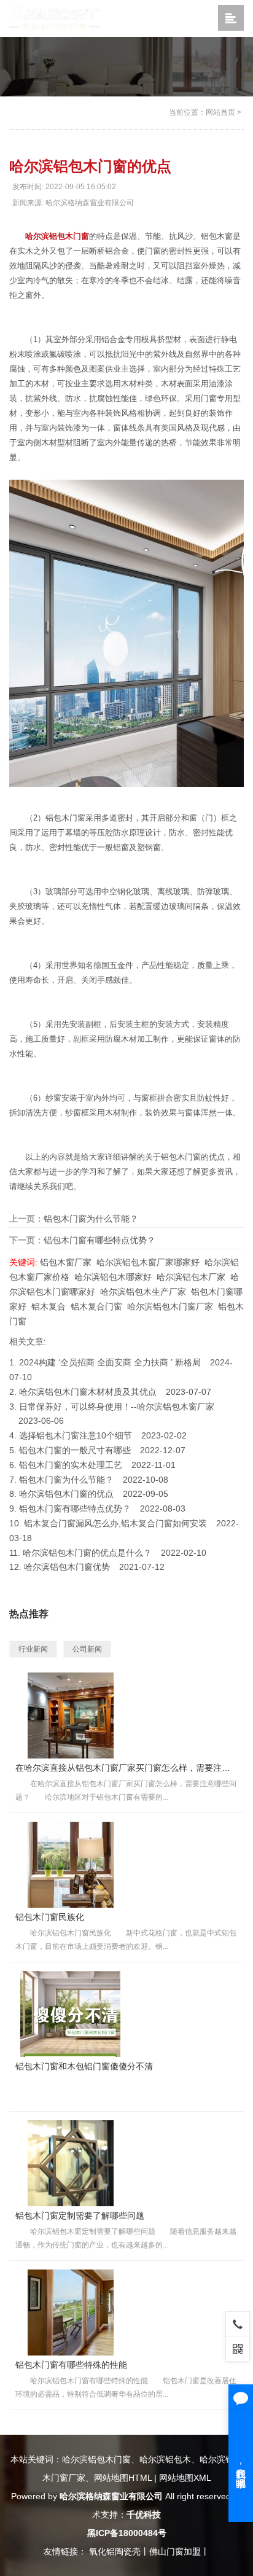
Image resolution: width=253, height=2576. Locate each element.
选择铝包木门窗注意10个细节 (76, 1435)
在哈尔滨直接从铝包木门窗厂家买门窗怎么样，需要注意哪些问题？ (126, 1768)
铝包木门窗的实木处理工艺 (71, 1465)
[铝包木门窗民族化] (71, 1864)
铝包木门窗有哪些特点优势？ (99, 1240)
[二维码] (238, 2348)
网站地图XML (185, 2478)
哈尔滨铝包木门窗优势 (67, 1567)
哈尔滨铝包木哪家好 (113, 1277)
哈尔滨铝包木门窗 (57, 236)
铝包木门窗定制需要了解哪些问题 (80, 2215)
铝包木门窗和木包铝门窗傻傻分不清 (84, 2066)
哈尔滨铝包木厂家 (191, 1277)
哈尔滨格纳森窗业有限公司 (111, 2496)
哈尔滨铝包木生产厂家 (143, 1292)
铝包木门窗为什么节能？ (91, 1219)
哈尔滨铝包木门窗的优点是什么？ (87, 1553)
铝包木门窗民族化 (50, 1917)
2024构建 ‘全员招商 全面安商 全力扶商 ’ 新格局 (110, 1362)
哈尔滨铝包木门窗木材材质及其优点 (88, 1392)
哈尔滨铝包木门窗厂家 (170, 1306)
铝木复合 (49, 1306)
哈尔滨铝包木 (165, 2459)
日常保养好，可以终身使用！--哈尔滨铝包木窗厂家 (117, 1407)
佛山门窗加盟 (175, 2551)
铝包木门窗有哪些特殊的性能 (71, 2365)
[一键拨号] (238, 2324)
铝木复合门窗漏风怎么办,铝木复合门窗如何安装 (115, 1523)
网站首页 (220, 112)
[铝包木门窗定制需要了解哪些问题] (71, 2163)
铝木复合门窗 (96, 1306)
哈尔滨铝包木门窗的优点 (66, 1494)
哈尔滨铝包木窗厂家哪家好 (148, 1262)
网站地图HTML (123, 2478)
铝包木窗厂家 (66, 1262)
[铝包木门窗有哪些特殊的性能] (71, 2312)
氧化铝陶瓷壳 (115, 2551)
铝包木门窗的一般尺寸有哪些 (75, 1450)
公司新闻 (87, 1649)
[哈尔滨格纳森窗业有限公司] (54, 18)
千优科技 (144, 2515)
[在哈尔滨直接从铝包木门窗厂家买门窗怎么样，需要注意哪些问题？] (71, 1715)
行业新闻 (33, 1649)
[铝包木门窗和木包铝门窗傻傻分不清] (71, 2013)
